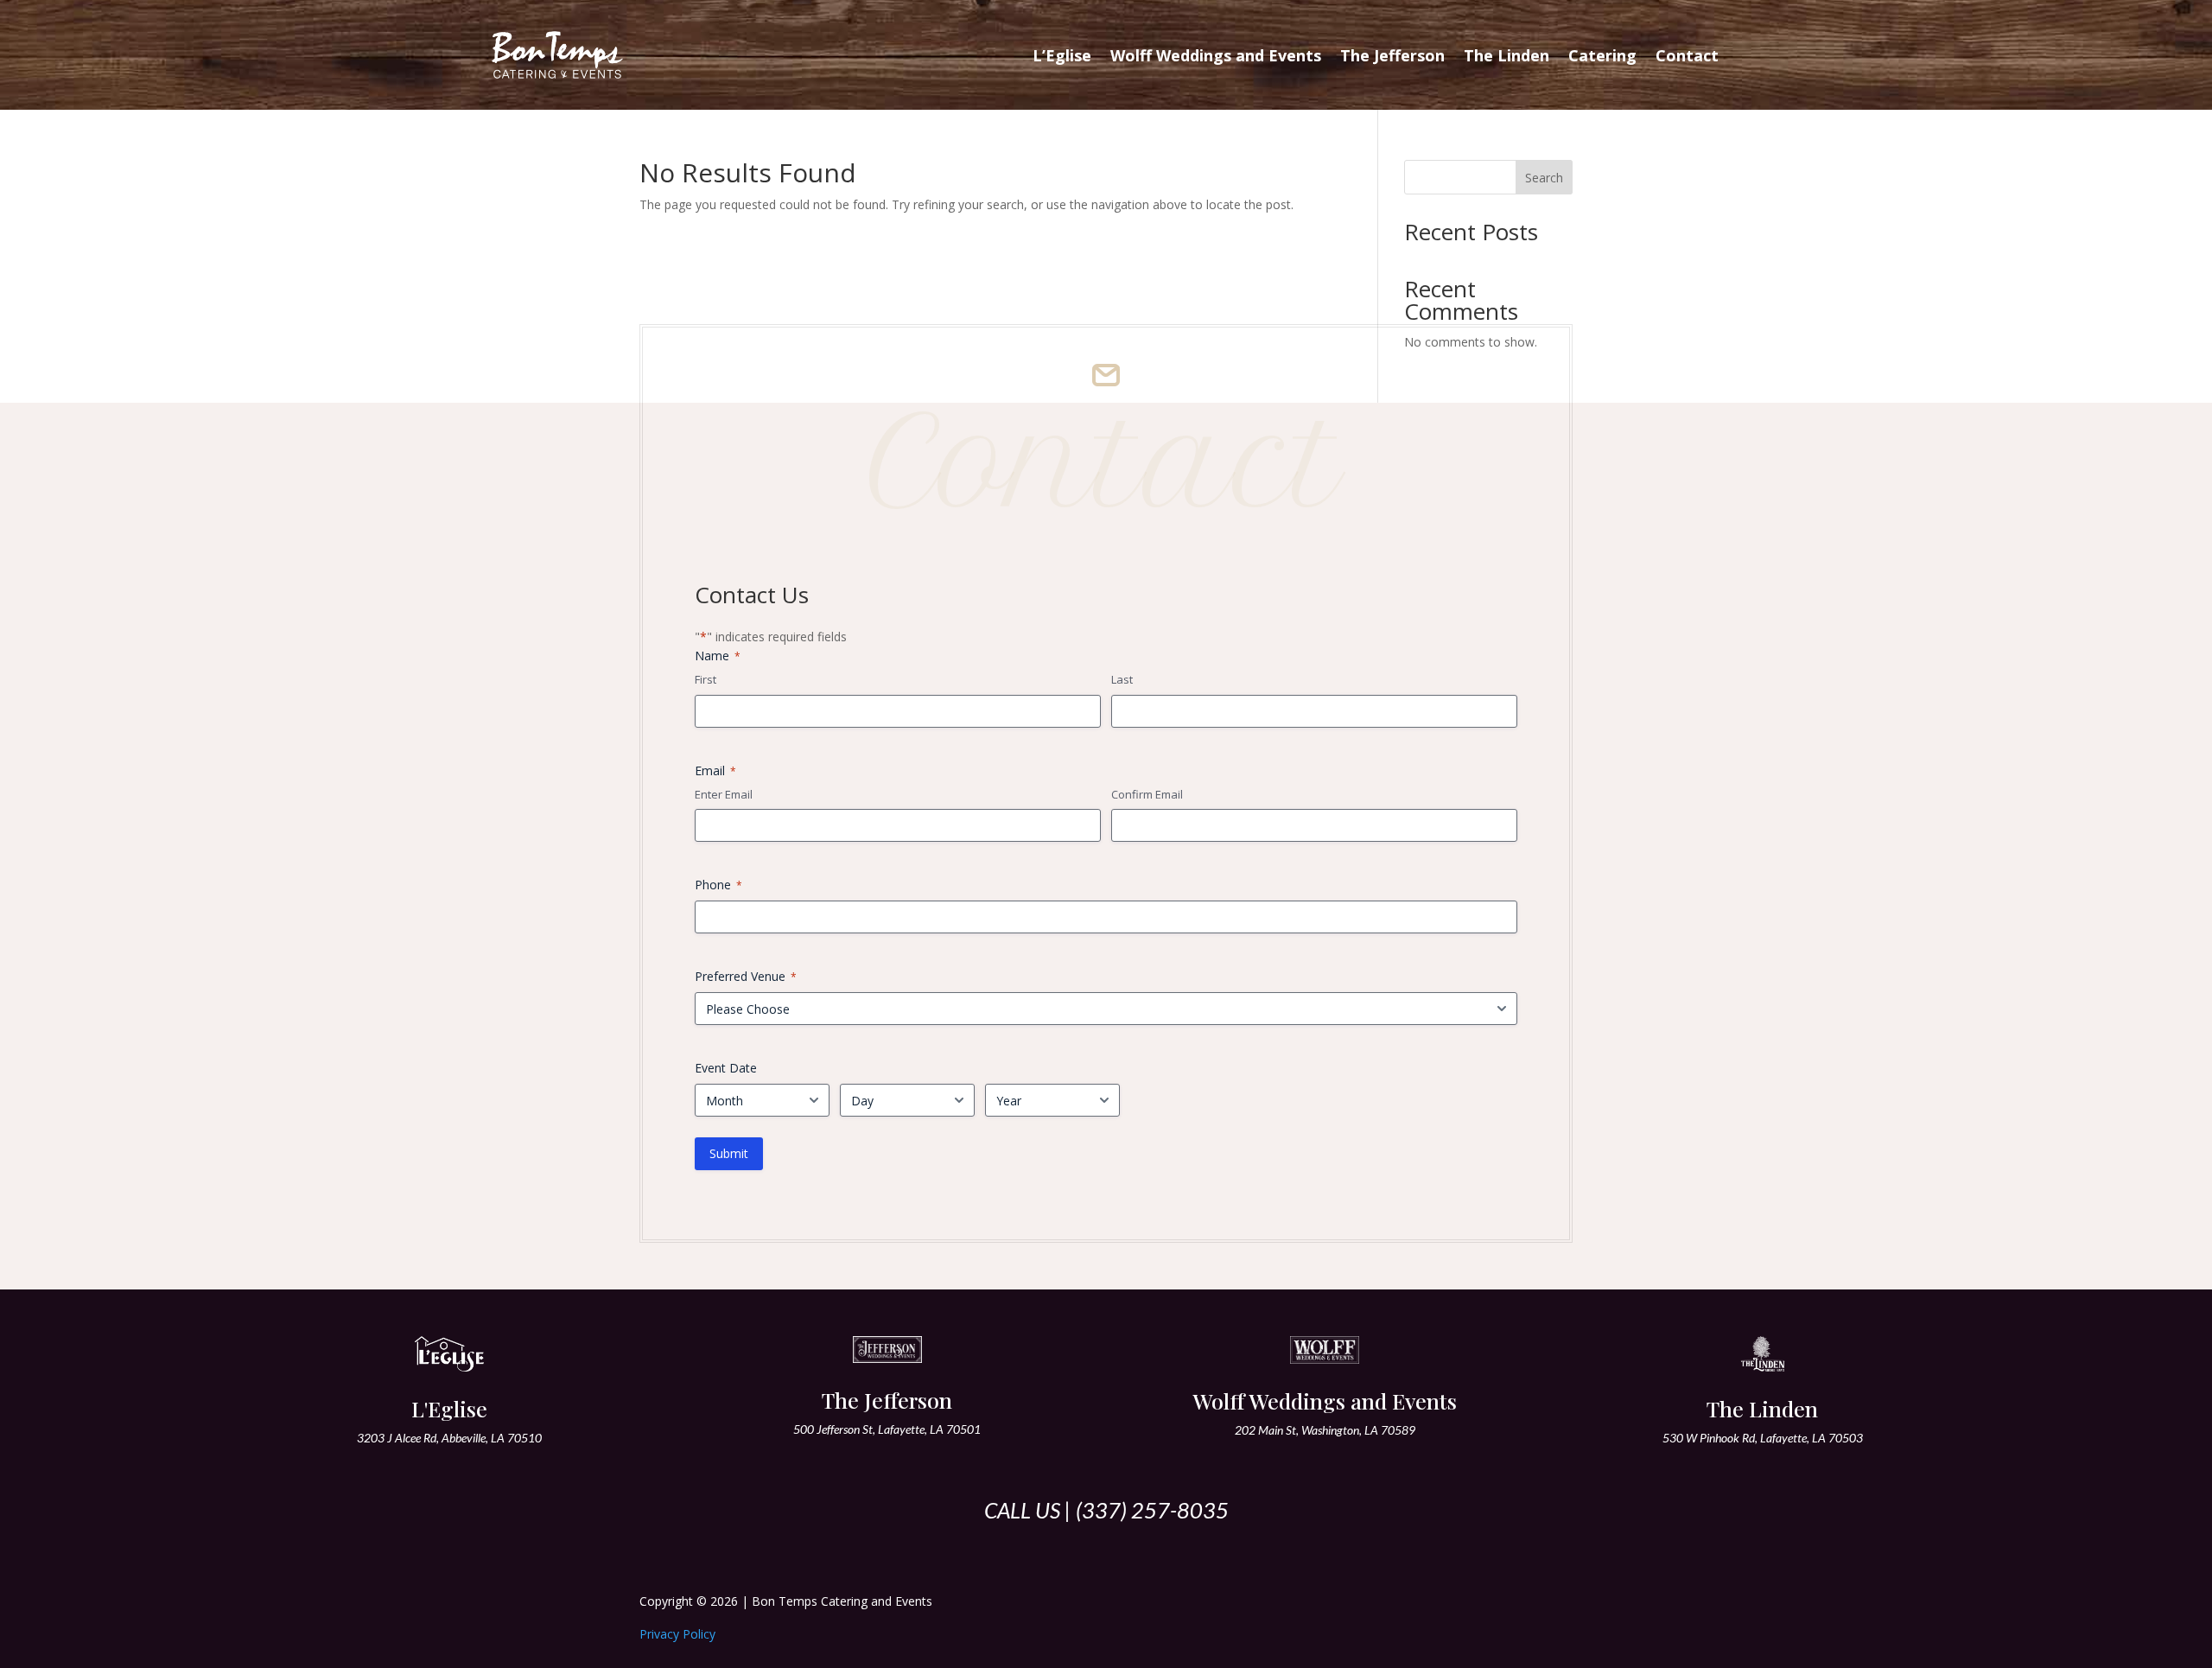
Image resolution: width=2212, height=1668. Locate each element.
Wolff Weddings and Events (1216, 55)
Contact (1687, 55)
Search (1544, 178)
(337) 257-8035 (1152, 1510)
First (706, 679)
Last (1122, 679)
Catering (1602, 55)
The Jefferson (1392, 55)
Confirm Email (1147, 794)
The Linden (1506, 55)
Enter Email (724, 794)
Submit (729, 1153)
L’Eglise (1062, 55)
